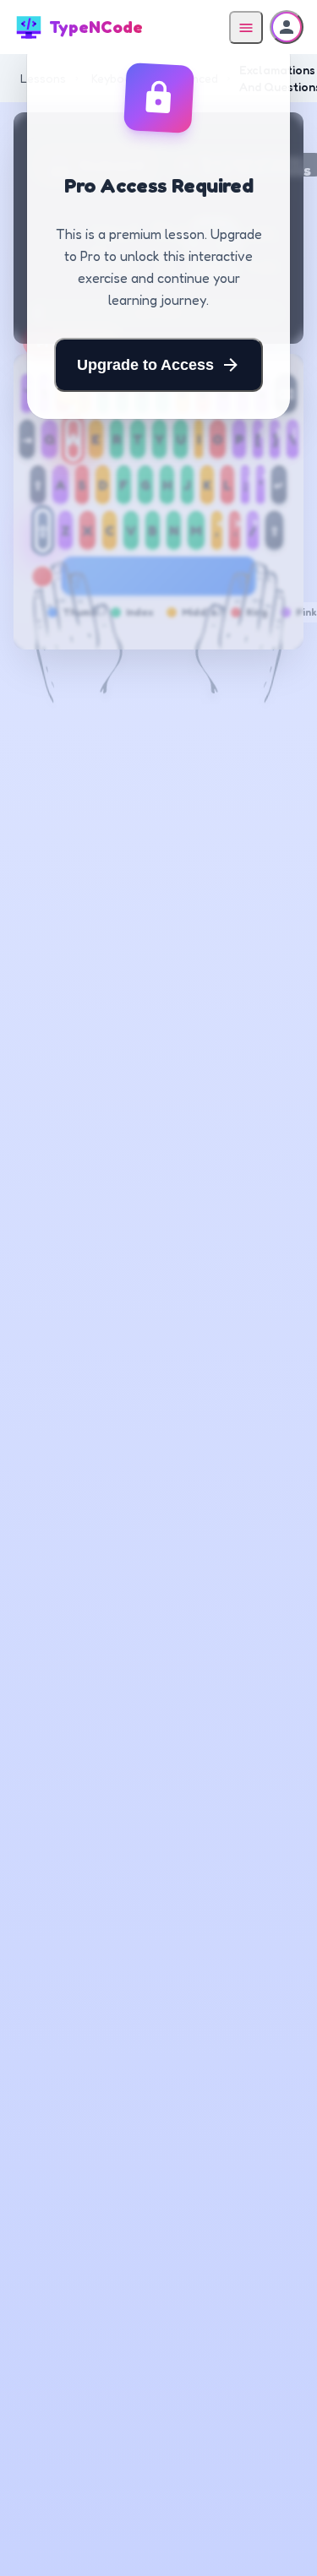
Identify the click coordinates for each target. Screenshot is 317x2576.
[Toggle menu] (246, 27)
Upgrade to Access (145, 365)
